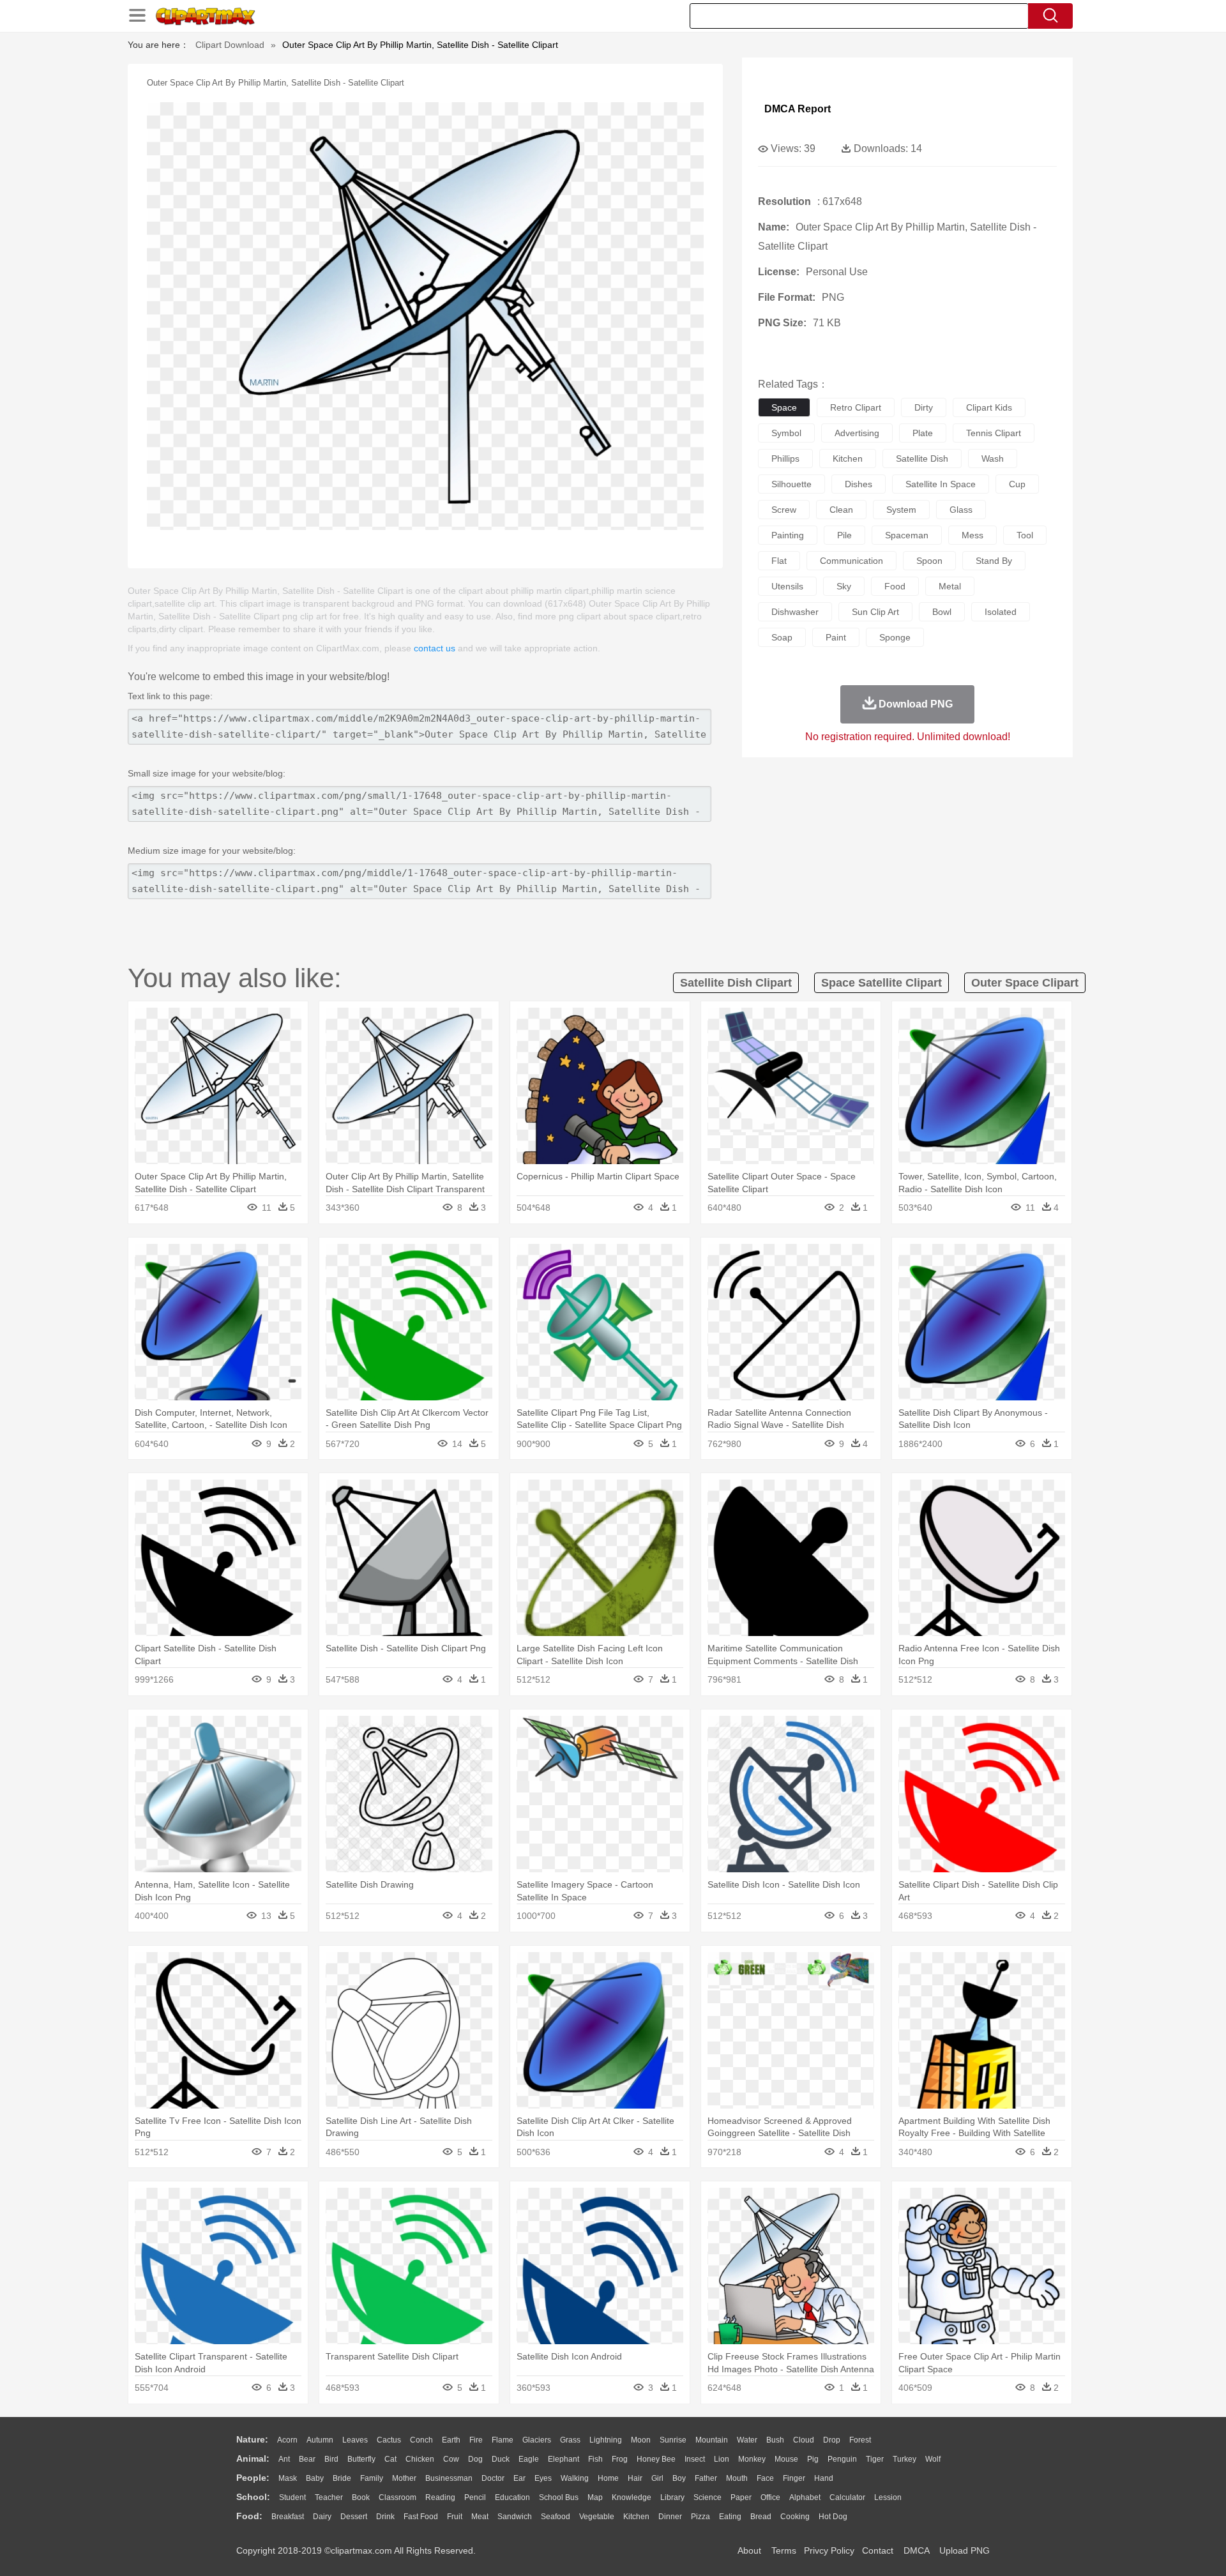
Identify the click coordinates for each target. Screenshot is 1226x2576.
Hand (824, 2478)
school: (253, 2497)
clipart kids (989, 407)
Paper (741, 2497)
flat (779, 561)
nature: (252, 2439)
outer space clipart (1025, 983)
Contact (878, 2550)
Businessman (449, 2478)
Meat (480, 2517)
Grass (570, 2440)
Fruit (455, 2517)
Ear (519, 2478)
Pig (813, 2459)
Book (361, 2497)
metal (950, 586)
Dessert (354, 2517)
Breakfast (288, 2517)
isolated (1001, 612)
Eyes (543, 2478)
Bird (331, 2459)
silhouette (791, 484)
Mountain (712, 2440)
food (895, 586)
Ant (284, 2459)
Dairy (322, 2517)
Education (512, 2497)
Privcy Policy (829, 2550)
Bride (342, 2478)
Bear (307, 2459)
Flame (503, 2440)
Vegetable (597, 2517)
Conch (421, 2440)
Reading (440, 2497)
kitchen (848, 458)
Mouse (786, 2459)
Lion (722, 2459)
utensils (787, 586)
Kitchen (636, 2517)
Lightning (606, 2440)
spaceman (907, 535)
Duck (501, 2459)
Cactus (389, 2440)
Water (747, 2440)
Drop (832, 2440)
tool (1025, 535)
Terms (784, 2550)
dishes (859, 484)
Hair (635, 2478)
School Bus (559, 2497)
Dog (475, 2459)
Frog (620, 2459)
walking (575, 2478)
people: (253, 2478)
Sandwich (515, 2517)
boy (679, 2478)
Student (292, 2497)
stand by (994, 561)
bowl (942, 612)
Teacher (329, 2497)
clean (841, 510)
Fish (595, 2459)
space (784, 407)
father (706, 2478)
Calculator (847, 2497)
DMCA (916, 2550)
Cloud (804, 2440)
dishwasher (795, 612)
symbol (786, 433)
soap (782, 637)
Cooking (795, 2517)
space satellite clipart (882, 983)
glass (961, 510)
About (749, 2550)
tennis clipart (994, 433)
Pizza (700, 2517)
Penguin (842, 2459)
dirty (924, 407)
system (901, 510)
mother (404, 2478)
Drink (385, 2517)
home (608, 2478)
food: (249, 2516)
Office (770, 2497)
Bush (775, 2440)
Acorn (287, 2440)
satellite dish (922, 458)
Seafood (556, 2517)
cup (1017, 484)
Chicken (420, 2459)
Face (765, 2478)
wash (993, 458)
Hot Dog (833, 2517)
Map (595, 2497)
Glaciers (537, 2440)
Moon (641, 2440)
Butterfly (361, 2459)
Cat (390, 2459)
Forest (860, 2440)
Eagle (529, 2459)
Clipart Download (230, 45)
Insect (695, 2459)
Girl (657, 2478)
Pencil (475, 2497)
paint (836, 637)
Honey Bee (656, 2459)
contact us (435, 648)
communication (851, 561)
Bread (761, 2517)
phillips (785, 458)
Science (708, 2497)
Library (672, 2497)
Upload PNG (965, 2550)
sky (844, 586)
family (372, 2478)
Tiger (875, 2459)
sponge (895, 637)
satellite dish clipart (736, 983)
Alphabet (805, 2497)
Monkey (752, 2459)
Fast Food (421, 2517)
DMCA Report (798, 109)
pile (844, 535)
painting (788, 535)
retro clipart (856, 407)
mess (972, 535)
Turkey (904, 2459)
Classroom (397, 2497)
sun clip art (875, 612)
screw (784, 510)
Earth (451, 2440)
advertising (857, 433)
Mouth (737, 2478)
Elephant (564, 2459)
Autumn (320, 2440)
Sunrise (673, 2440)
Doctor (493, 2478)
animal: (253, 2459)
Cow (451, 2459)
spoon (929, 561)
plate (923, 433)
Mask (288, 2478)
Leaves (355, 2440)
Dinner (670, 2517)
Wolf (933, 2459)
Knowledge (632, 2497)
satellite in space (941, 484)
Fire (476, 2440)
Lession (888, 2497)
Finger (794, 2478)
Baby (315, 2478)
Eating (730, 2517)
